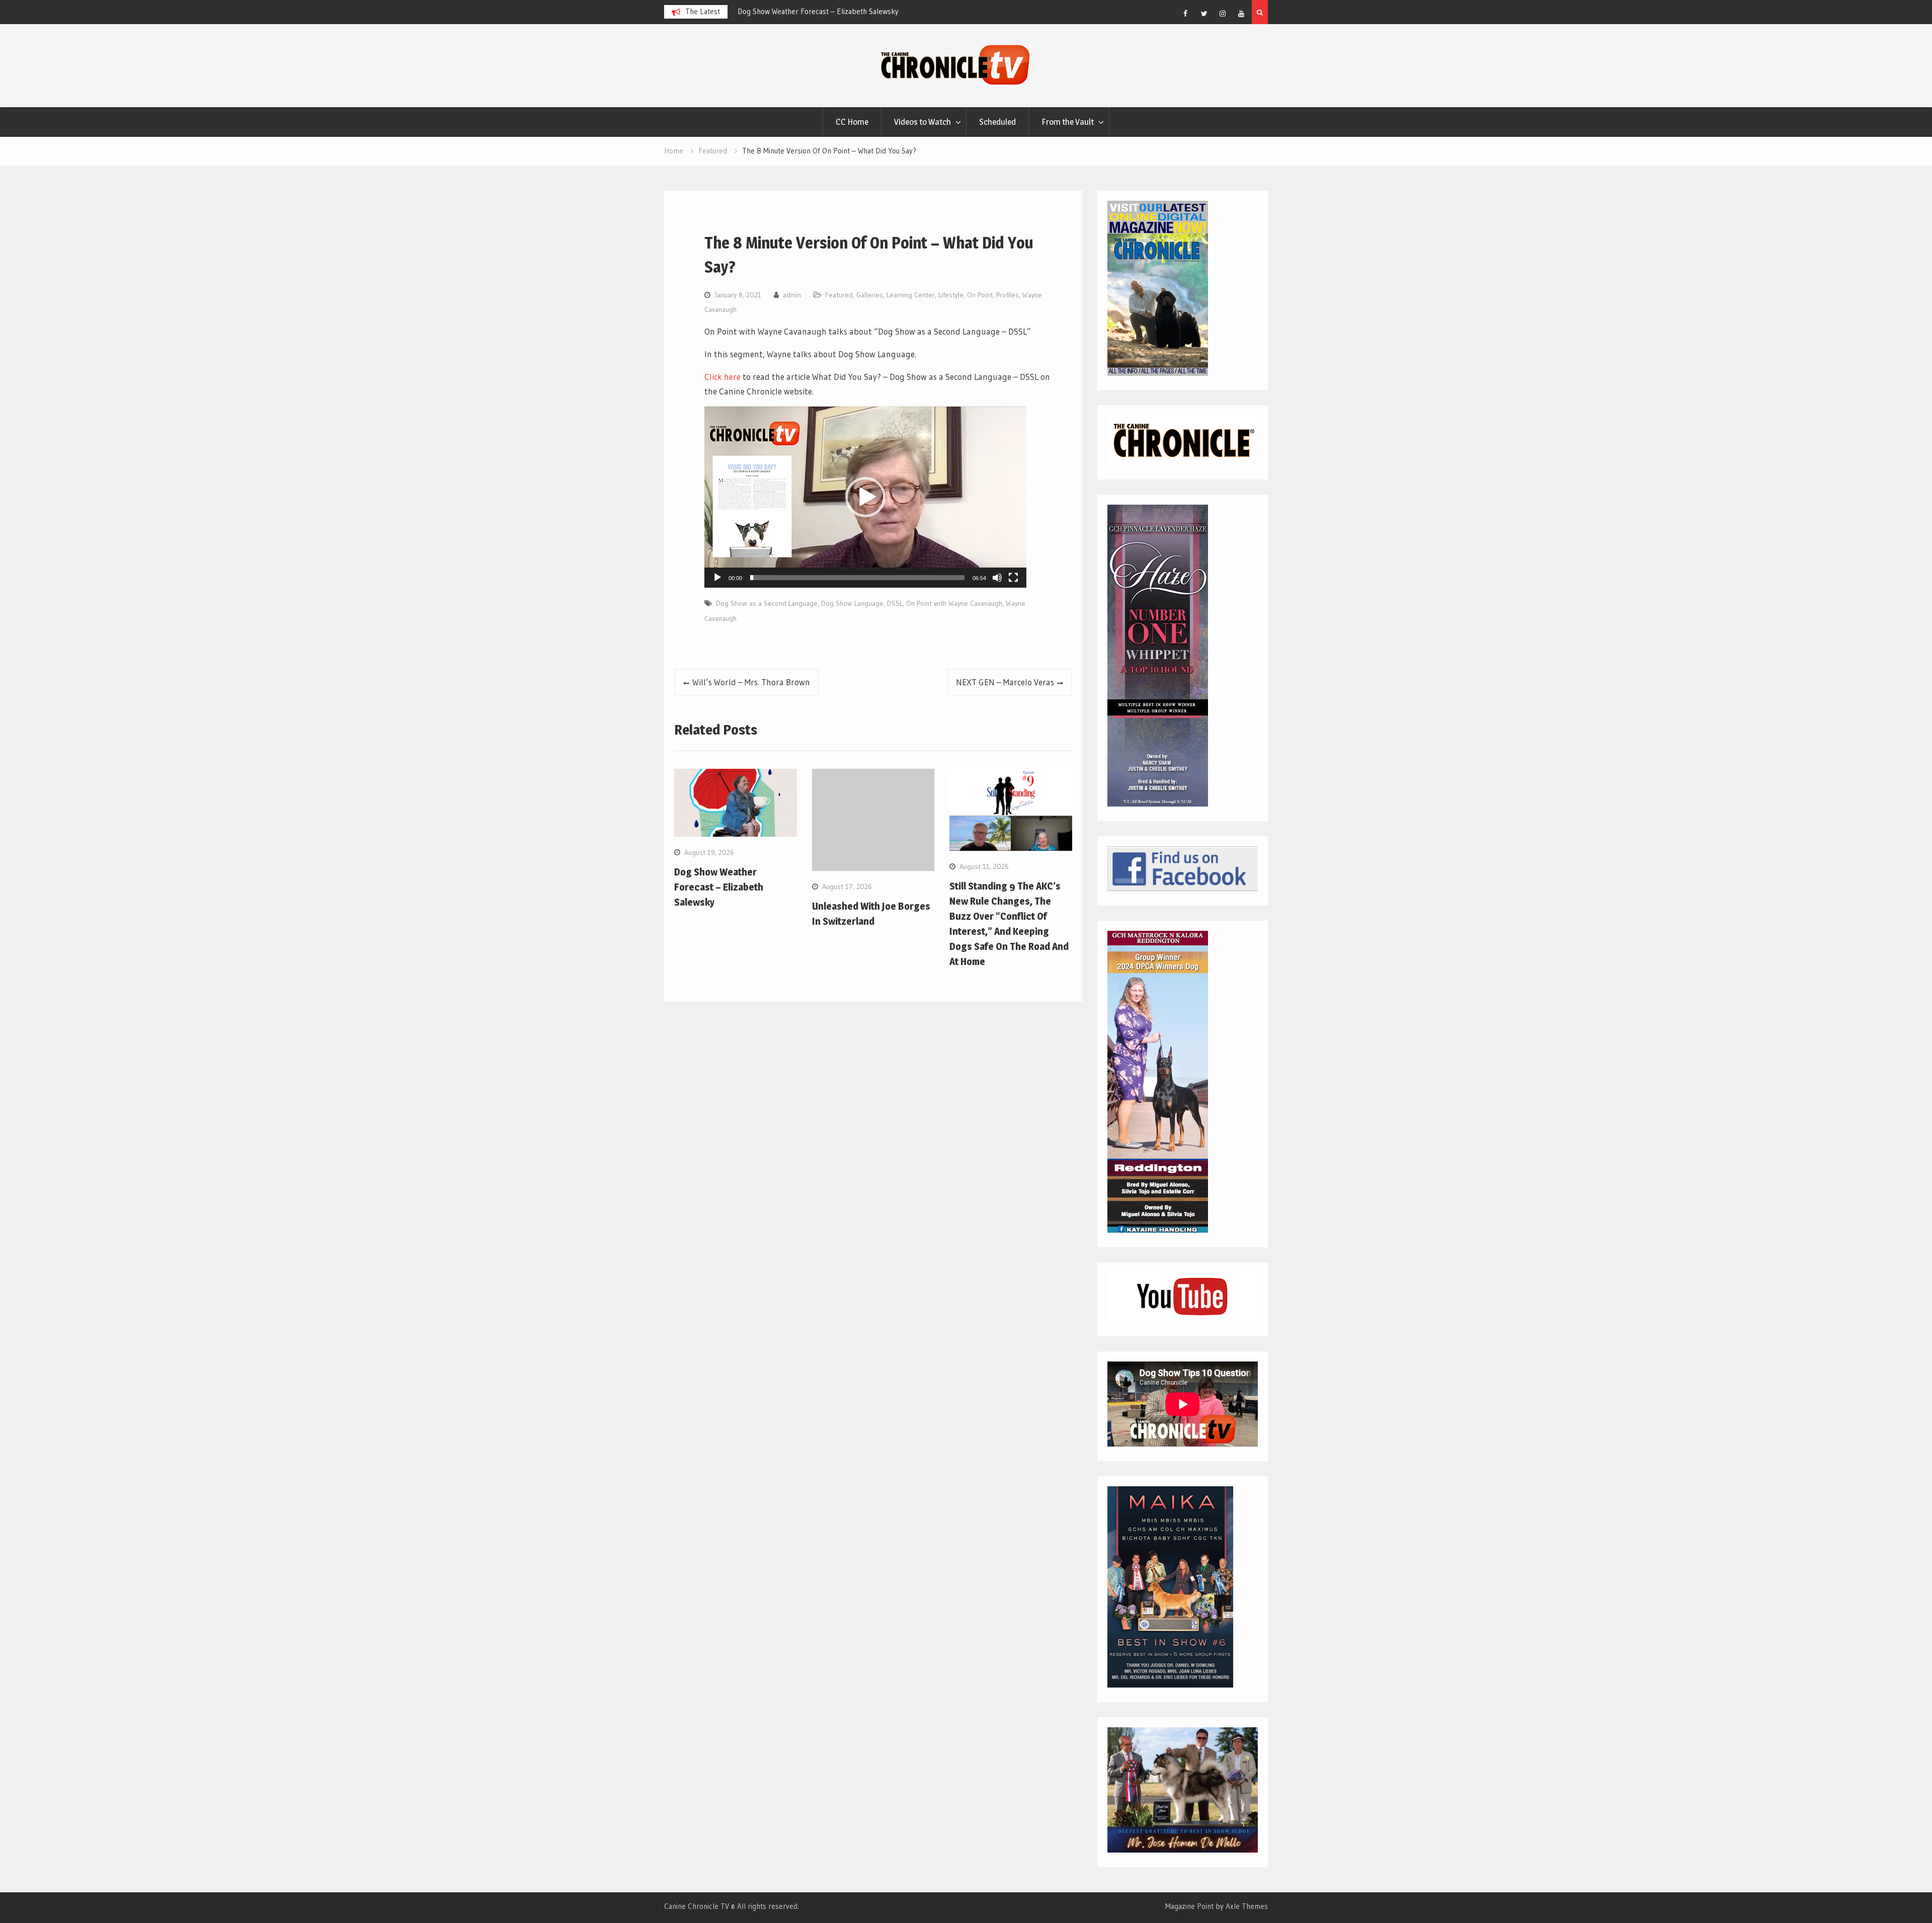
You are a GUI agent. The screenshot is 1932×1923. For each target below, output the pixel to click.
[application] (865, 497)
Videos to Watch (922, 122)
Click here (722, 377)
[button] (865, 497)
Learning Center (911, 295)
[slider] (857, 578)
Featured (839, 295)
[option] (828, 12)
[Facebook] (1185, 14)
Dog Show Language (852, 603)
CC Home (852, 122)
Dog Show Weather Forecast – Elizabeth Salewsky (719, 887)
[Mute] (997, 578)
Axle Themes (1247, 1906)
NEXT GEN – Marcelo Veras (1005, 682)
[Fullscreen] (1013, 578)
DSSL (895, 603)
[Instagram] (1223, 14)
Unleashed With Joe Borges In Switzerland (805, 11)
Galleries (870, 295)
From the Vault (1068, 122)
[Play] (717, 578)
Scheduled (997, 122)
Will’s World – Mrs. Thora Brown (751, 682)
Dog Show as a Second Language (767, 603)
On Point (980, 295)
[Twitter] (1204, 14)
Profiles (1008, 295)
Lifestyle (951, 295)
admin (792, 295)
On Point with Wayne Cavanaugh (954, 603)
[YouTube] (1241, 14)
